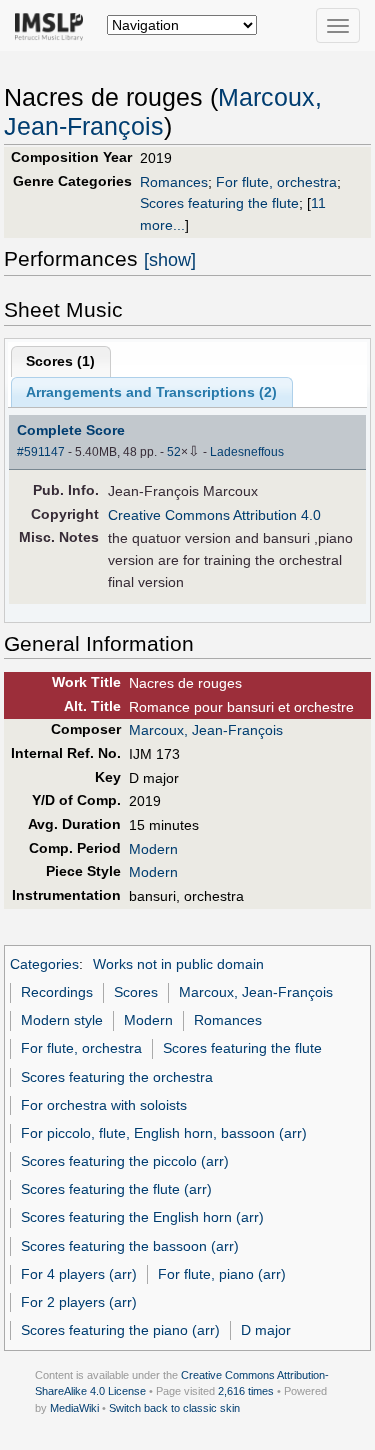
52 (174, 452)
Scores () (60, 361)
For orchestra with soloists (104, 1105)
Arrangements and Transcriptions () (151, 392)
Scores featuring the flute (219, 203)
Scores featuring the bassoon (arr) (130, 1246)
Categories (44, 964)
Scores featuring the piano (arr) (120, 1330)
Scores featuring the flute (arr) (116, 1189)
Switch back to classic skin (174, 1408)
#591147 (41, 452)
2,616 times (246, 1391)
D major (266, 1330)
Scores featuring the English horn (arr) (142, 1217)
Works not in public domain (178, 964)
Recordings (57, 992)
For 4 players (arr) (79, 1274)
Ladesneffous (247, 452)
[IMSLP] (53, 25)
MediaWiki (74, 1408)
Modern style (62, 1020)
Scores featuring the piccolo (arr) (125, 1161)
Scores (136, 992)
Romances (174, 182)
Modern (153, 849)
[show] (170, 260)
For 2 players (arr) (79, 1302)
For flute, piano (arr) (222, 1274)
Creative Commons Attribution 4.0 (214, 515)
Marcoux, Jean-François (206, 730)
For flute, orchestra (276, 182)
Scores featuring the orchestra (117, 1077)
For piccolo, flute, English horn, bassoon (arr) (164, 1133)
